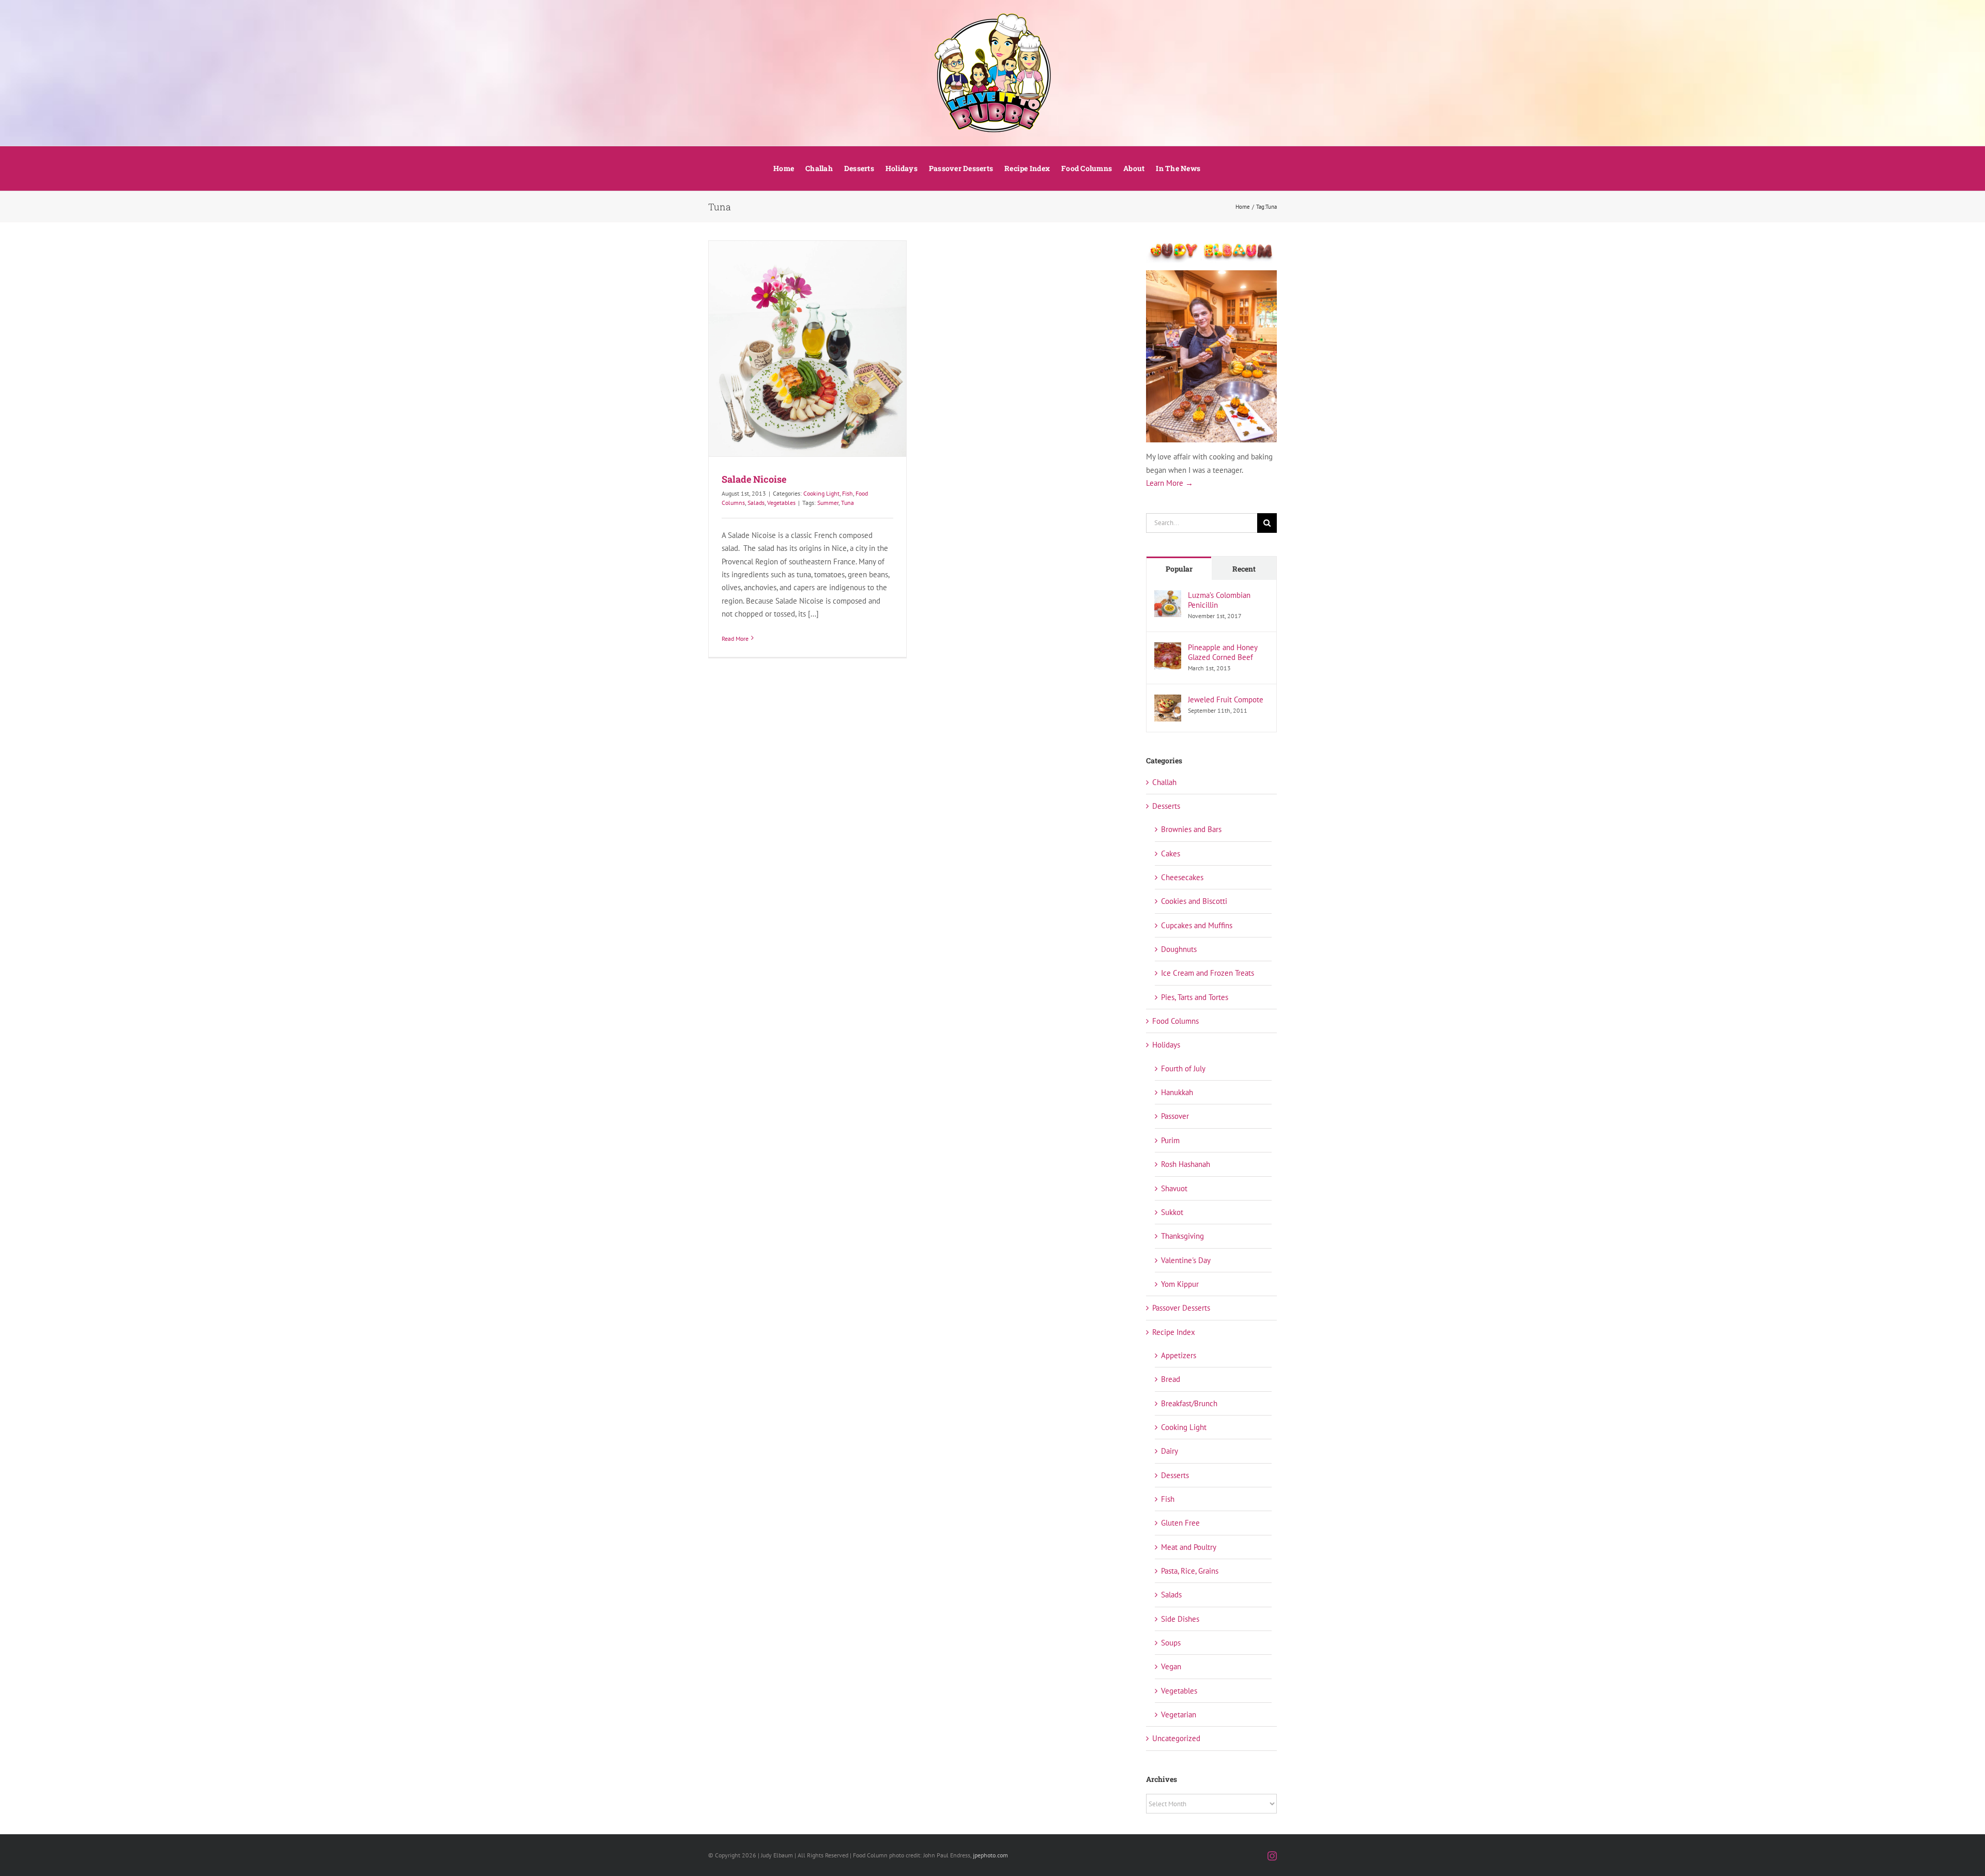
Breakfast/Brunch (1189, 1403)
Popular (1179, 569)
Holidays (1166, 1045)
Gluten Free (1180, 1523)
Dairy (1170, 1451)
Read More (735, 639)
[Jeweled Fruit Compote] (1168, 701)
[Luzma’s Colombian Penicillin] (1168, 597)
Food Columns (1175, 1021)
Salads (756, 503)
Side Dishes (1180, 1619)
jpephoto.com (990, 1855)
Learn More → (1170, 483)
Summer (828, 503)
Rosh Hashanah (1186, 1164)
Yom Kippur (1180, 1284)
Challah (1164, 782)
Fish (848, 493)
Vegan (1171, 1666)
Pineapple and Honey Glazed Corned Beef (1223, 652)
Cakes (1171, 854)
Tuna (848, 503)
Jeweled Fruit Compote (1226, 699)
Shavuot (1174, 1188)
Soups (1171, 1643)
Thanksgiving (1182, 1236)
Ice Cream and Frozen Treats (1208, 973)
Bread (1171, 1379)
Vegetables (781, 503)
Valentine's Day (1186, 1260)
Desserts (1166, 806)
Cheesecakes (1182, 877)
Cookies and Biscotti (1194, 901)
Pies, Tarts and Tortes (1195, 997)
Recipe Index (1174, 1332)
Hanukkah (1177, 1092)
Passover (1175, 1116)
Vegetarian (1179, 1714)
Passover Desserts (1181, 1308)
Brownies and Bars (1191, 829)
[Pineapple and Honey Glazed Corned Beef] (1168, 649)
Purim (1170, 1140)
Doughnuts (1179, 949)
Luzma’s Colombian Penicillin (1219, 600)
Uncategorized (1176, 1738)
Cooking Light (821, 493)
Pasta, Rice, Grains (1190, 1571)
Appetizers (1179, 1355)
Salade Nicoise (754, 479)
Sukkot (1172, 1212)
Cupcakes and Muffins (1197, 925)
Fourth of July (1183, 1068)
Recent (1244, 569)
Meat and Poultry (1189, 1547)
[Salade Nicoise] (807, 349)
